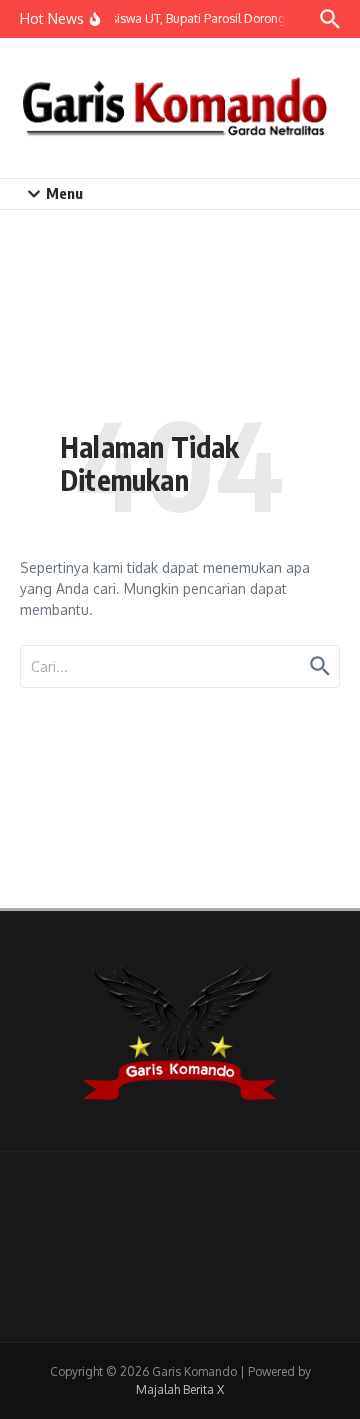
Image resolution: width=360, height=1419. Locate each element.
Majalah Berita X (180, 1389)
